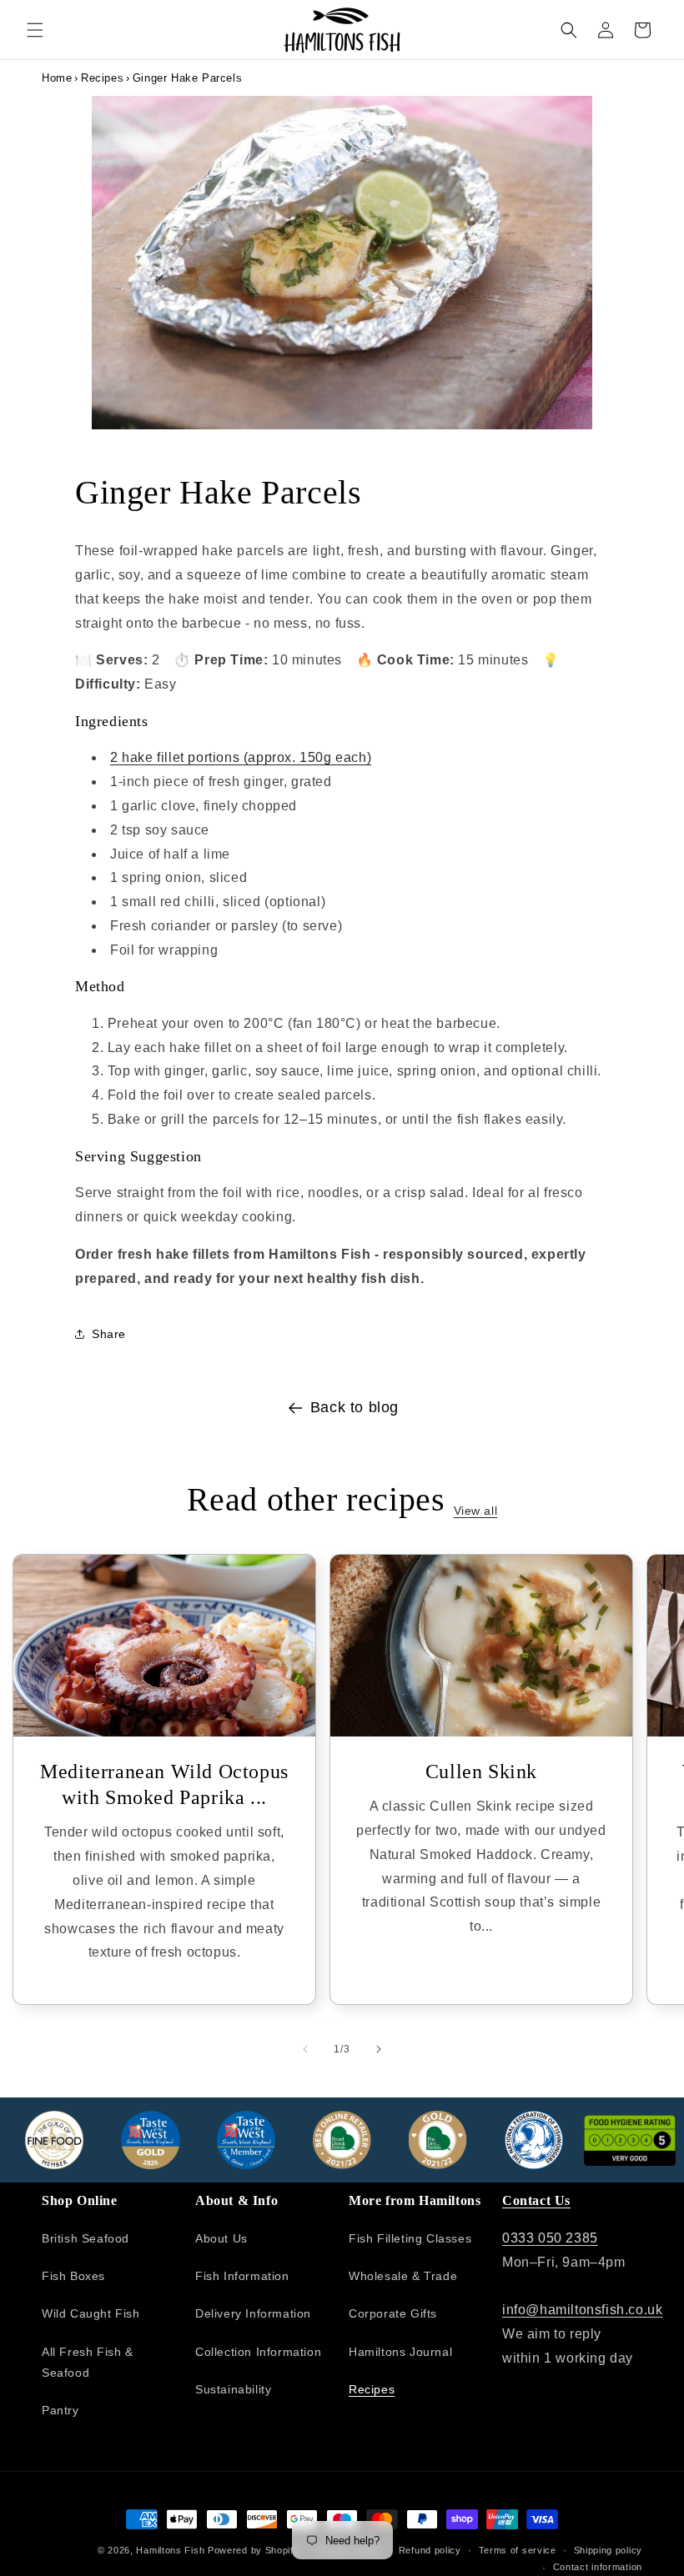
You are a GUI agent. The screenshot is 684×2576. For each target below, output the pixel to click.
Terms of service (518, 2550)
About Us (221, 2238)
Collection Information (258, 2352)
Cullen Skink (481, 1772)
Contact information (598, 2567)
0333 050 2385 (550, 2238)
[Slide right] (379, 2049)
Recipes (102, 78)
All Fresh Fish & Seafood (88, 2362)
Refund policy (430, 2550)
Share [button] (109, 1334)
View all (476, 1511)
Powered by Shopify (254, 2550)
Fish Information (242, 2276)
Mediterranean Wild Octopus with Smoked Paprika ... (164, 1784)
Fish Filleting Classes (410, 2238)
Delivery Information (253, 2313)
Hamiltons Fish (170, 2550)
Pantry (60, 2410)
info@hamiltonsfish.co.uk (582, 2310)
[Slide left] (305, 2049)
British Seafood (85, 2238)
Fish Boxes (73, 2276)
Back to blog (355, 1407)
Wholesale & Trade (403, 2276)
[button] (35, 30)
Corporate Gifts (393, 2313)
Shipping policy (609, 2550)
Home (57, 78)
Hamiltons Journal (400, 2352)
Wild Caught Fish (91, 2313)
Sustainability (233, 2389)
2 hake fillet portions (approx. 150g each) (241, 757)
